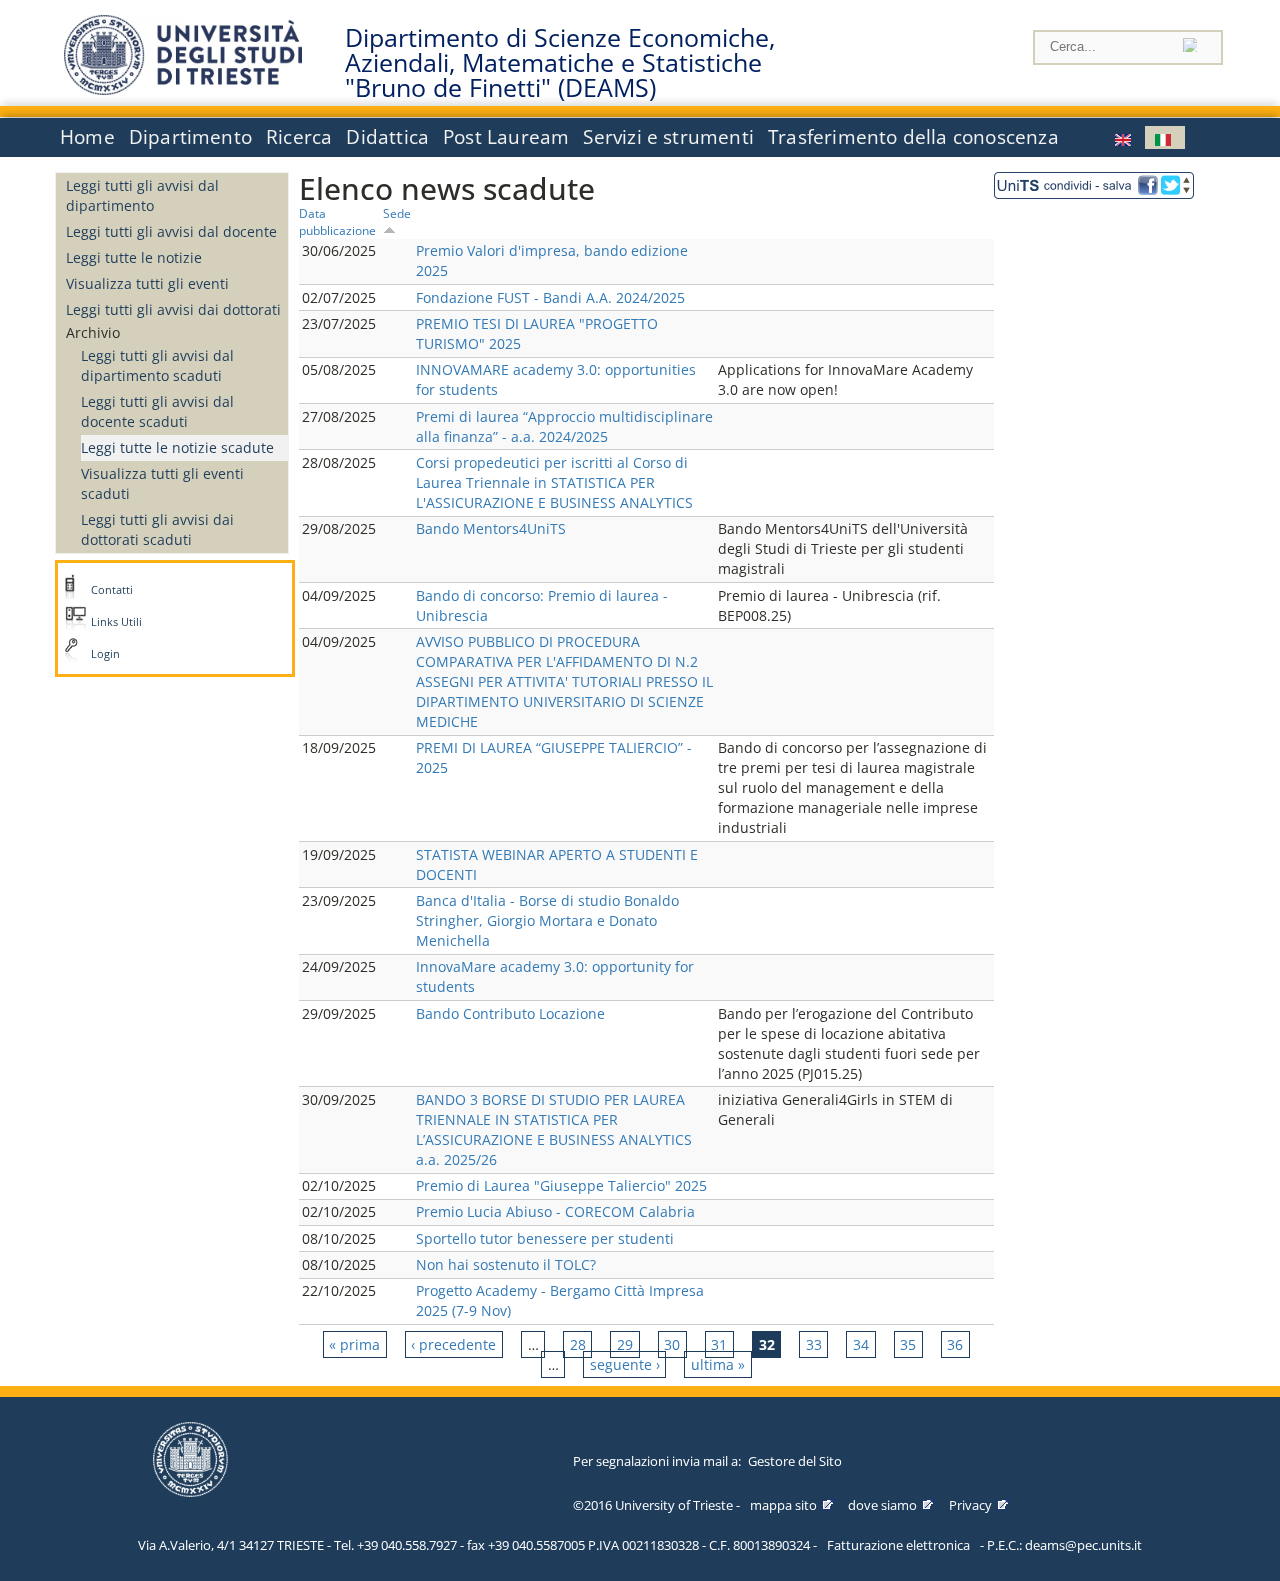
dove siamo (882, 1505)
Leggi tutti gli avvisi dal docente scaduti (157, 411)
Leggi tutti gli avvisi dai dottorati (173, 309)
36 (955, 1344)
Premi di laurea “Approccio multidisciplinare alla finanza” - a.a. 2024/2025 (564, 426)
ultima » (718, 1364)
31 (719, 1344)
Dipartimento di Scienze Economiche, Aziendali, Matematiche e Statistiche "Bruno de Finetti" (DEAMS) (560, 63)
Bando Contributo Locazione (510, 1013)
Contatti (112, 590)
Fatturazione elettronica (898, 1545)
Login (105, 654)
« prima (354, 1344)
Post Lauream (506, 137)
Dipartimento (190, 137)
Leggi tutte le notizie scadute (177, 447)
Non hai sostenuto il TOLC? (506, 1264)
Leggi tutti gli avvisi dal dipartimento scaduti (157, 365)
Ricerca (299, 137)
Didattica (387, 137)
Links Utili (116, 622)
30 (672, 1344)
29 (625, 1344)
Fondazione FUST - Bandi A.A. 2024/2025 (550, 297)
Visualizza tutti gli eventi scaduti (162, 483)
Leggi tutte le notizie (134, 257)
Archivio (93, 332)
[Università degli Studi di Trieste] (183, 89)
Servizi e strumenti (668, 137)
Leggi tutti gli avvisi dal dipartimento (142, 195)
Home (87, 137)
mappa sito (783, 1505)
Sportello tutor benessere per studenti (545, 1238)
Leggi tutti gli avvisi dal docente (171, 231)
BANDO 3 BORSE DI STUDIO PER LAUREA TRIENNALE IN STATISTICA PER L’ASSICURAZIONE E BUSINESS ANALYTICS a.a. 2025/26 (554, 1129)
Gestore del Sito (795, 1461)
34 (861, 1344)
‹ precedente (453, 1344)
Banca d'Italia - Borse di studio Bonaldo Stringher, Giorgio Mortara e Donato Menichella (547, 920)
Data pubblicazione (337, 221)
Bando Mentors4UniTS (491, 528)
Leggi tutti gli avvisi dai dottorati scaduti (157, 529)
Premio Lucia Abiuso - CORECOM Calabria (555, 1211)
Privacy (970, 1505)
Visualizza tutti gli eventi (147, 283)
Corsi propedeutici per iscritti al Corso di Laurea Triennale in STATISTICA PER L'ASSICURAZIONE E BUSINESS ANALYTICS (554, 482)
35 (908, 1344)
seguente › (625, 1364)
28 (578, 1344)
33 (814, 1344)
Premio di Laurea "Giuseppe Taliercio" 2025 (561, 1185)
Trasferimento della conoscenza (913, 137)
